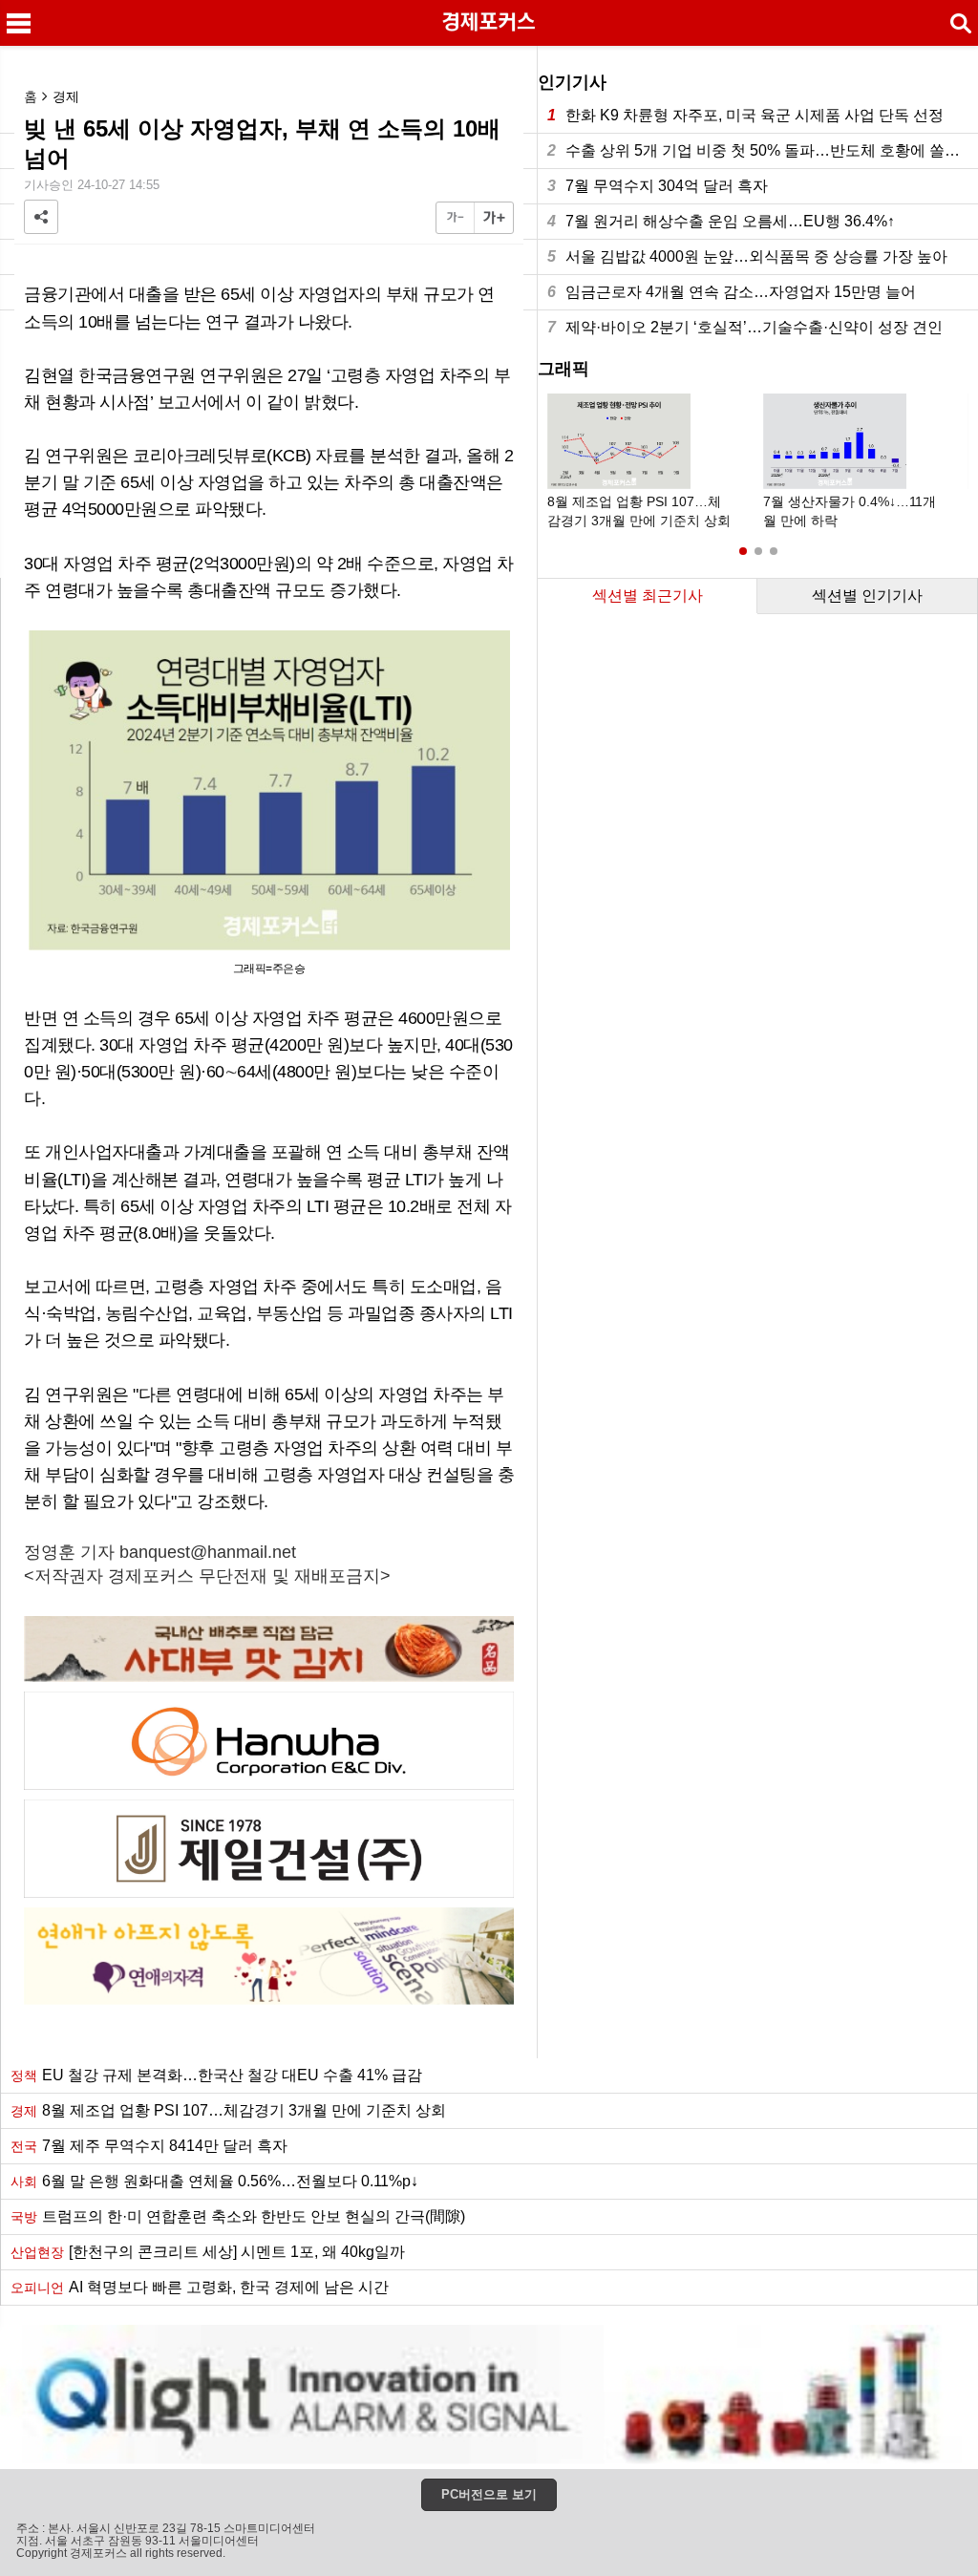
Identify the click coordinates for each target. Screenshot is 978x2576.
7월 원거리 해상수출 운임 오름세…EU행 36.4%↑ (721, 221)
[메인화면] (489, 23)
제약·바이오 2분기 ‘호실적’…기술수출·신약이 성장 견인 (745, 327)
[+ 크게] (494, 218)
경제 (66, 96)
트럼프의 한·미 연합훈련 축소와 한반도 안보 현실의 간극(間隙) (238, 2216)
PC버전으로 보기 (489, 2494)
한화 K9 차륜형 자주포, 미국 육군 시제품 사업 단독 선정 (745, 115)
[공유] (41, 217)
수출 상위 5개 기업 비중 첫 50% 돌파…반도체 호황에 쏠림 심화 (763, 150)
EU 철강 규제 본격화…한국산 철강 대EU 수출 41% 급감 (216, 2075)
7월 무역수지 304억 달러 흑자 (658, 186)
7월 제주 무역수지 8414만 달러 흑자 (149, 2146)
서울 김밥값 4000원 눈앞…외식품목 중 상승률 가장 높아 (747, 256)
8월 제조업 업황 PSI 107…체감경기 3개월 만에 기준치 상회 (228, 2110)
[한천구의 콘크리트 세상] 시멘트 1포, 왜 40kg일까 (208, 2252)
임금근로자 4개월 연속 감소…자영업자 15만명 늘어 (732, 292)
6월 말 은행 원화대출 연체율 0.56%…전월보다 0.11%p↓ (214, 2181)
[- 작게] (456, 218)
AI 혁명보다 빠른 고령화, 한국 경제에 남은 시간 (200, 2287)
